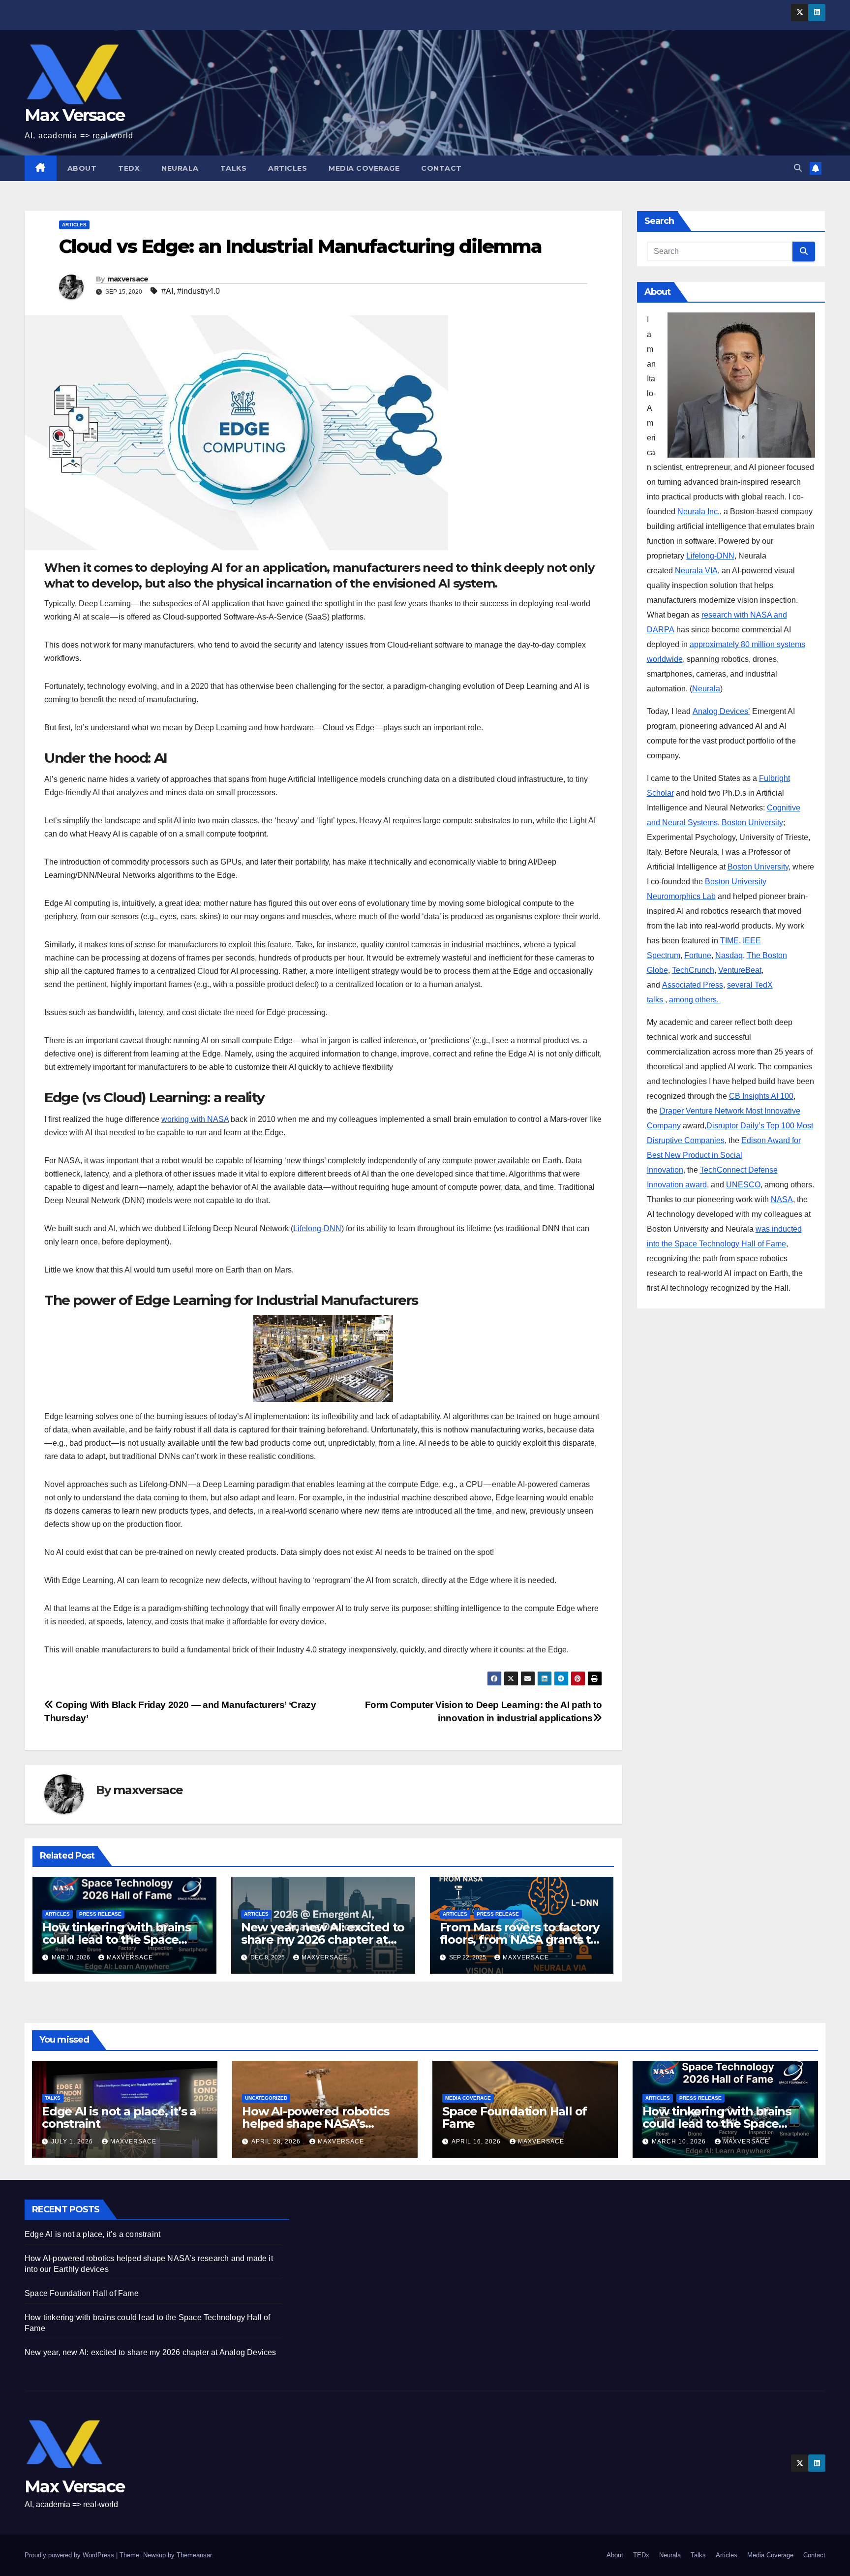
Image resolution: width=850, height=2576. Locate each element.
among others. (695, 1000)
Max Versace (75, 115)
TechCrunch (693, 970)
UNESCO (743, 1185)
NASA (782, 1199)
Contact (441, 168)
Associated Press (693, 985)
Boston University (758, 867)
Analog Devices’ (721, 711)
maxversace (128, 279)
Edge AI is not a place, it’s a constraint (119, 2117)
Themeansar (194, 2555)
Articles (288, 168)
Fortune (698, 955)
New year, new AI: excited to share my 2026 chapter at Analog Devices (323, 1940)
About (82, 168)
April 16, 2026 (477, 2141)
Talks (234, 168)
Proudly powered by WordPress (70, 2555)
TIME (729, 941)
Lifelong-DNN (317, 1228)
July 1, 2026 (73, 2141)
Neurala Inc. (698, 512)
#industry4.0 (198, 291)
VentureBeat (740, 970)
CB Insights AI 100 (761, 1096)
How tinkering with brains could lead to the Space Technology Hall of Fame (117, 1940)
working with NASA (195, 1119)
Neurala (180, 168)
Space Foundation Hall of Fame (515, 2117)
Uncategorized (266, 2098)
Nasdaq (729, 955)
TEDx (129, 168)
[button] (798, 168)
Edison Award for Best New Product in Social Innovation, (724, 1155)
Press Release (100, 1914)
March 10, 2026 (680, 2141)
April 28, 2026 (277, 2141)
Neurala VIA (696, 571)
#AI (167, 291)
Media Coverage (364, 168)
